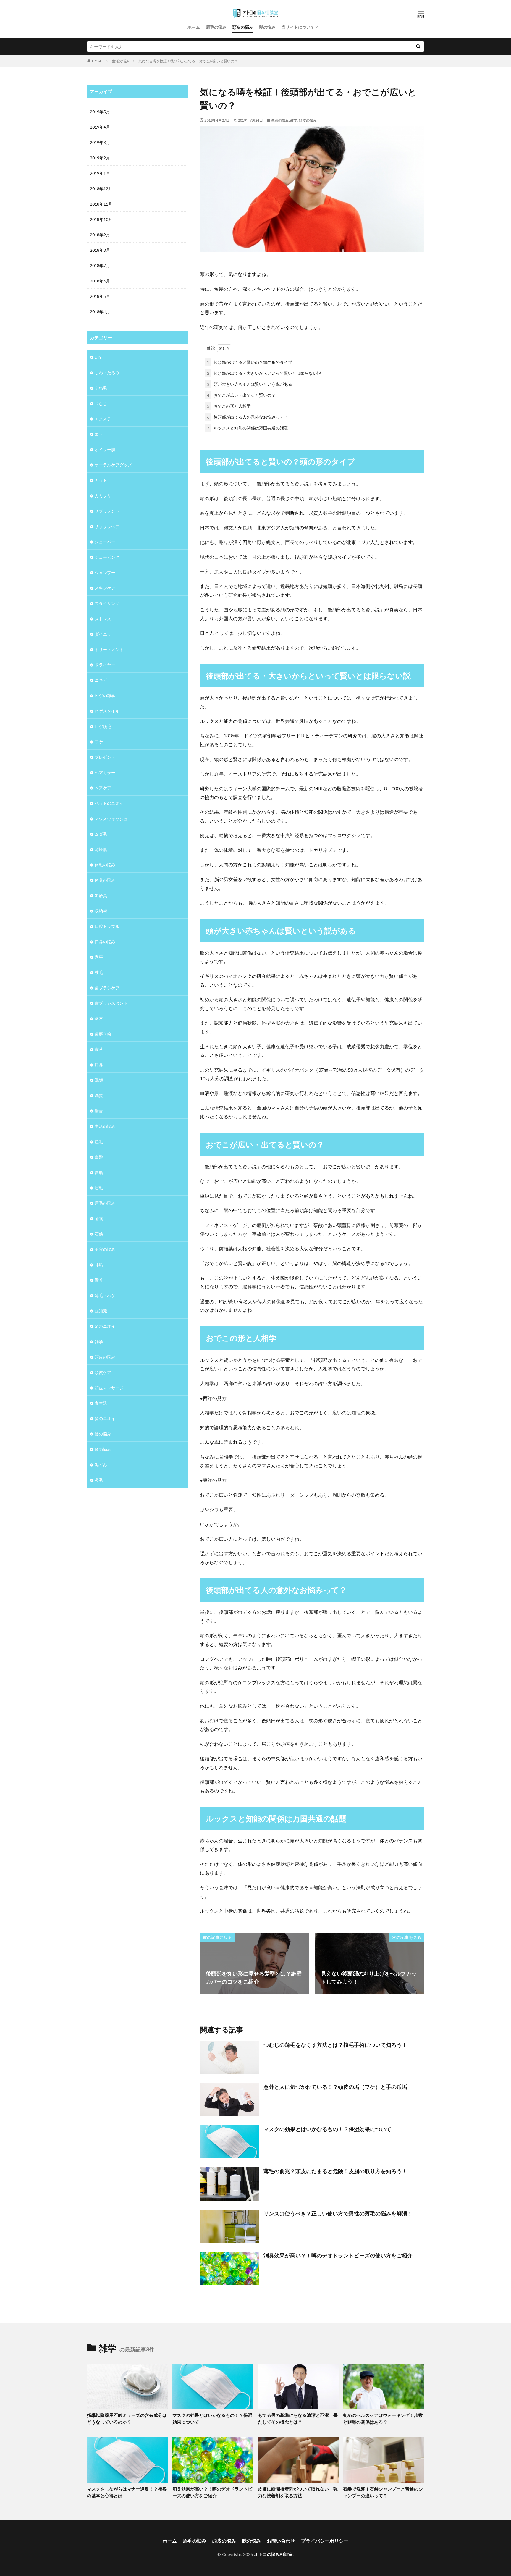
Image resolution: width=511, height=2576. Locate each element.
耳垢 (99, 1265)
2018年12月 (101, 189)
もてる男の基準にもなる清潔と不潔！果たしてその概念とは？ (298, 2418)
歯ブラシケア (107, 988)
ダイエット (105, 634)
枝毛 (99, 972)
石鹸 (99, 1234)
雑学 (294, 120)
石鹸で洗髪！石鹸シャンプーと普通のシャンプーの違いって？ (383, 2492)
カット (101, 480)
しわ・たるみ (107, 373)
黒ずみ (101, 1465)
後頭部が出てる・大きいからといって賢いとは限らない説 (264, 373)
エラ (99, 434)
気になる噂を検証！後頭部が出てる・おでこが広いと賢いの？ (188, 61)
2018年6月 (100, 281)
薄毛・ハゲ (105, 1295)
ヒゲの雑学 (105, 696)
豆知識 (101, 1311)
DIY (98, 357)
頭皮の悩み (243, 27)
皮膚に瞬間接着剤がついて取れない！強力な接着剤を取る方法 (298, 2492)
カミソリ (103, 496)
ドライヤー (105, 665)
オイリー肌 (105, 449)
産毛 (99, 1142)
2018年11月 (101, 204)
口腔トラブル (107, 926)
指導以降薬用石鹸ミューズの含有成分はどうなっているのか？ (127, 2418)
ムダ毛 (101, 834)
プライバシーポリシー (325, 2541)
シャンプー (105, 572)
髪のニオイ (105, 1418)
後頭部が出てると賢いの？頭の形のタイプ (250, 362)
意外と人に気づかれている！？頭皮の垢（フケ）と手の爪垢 (335, 2087)
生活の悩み (121, 61)
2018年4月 (100, 312)
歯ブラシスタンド (111, 1003)
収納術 (101, 911)
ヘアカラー (105, 772)
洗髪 (99, 1095)
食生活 (101, 1403)
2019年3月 (100, 142)
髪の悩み (267, 27)
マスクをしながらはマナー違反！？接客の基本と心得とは (127, 2492)
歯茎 (99, 1049)
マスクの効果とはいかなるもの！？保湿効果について (327, 2129)
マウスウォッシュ (111, 819)
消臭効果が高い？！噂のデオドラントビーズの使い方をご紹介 (338, 2255)
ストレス (103, 619)
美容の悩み (105, 1249)
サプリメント (107, 511)
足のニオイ (105, 1326)
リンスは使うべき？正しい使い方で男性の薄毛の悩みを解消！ (338, 2213)
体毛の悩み (105, 865)
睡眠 (99, 1218)
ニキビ (101, 680)
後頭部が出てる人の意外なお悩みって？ (248, 417)
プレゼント (105, 757)
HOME (97, 61)
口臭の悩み (105, 942)
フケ (99, 742)
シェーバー (105, 542)
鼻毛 (99, 1480)
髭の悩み (103, 1449)
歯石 (99, 1019)
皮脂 (99, 1172)
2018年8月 (100, 250)
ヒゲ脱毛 (103, 726)
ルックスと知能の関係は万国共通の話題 (248, 428)
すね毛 (101, 388)
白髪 (99, 1157)
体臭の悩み (105, 880)
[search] (418, 47)
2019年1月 (100, 173)
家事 (99, 957)
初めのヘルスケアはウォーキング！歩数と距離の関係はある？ (383, 2418)
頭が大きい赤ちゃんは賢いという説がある (250, 384)
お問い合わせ (281, 2541)
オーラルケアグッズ (113, 465)
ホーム (194, 27)
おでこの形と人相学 (229, 406)
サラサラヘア (107, 526)
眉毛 (99, 1188)
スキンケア (105, 588)
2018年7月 (100, 265)
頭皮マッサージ (109, 1388)
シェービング (107, 557)
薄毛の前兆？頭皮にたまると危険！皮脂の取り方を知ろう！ (335, 2171)
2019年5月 (100, 112)
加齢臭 (101, 895)
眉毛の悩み (216, 27)
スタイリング (107, 603)
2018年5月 (100, 296)
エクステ (103, 419)
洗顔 (99, 1080)
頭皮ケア (103, 1372)
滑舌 (99, 1111)
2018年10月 (101, 219)
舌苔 (99, 1280)
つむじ (101, 403)
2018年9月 (100, 235)
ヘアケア (103, 788)
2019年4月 (100, 127)
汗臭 (99, 1065)
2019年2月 (100, 158)
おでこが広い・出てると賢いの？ (241, 395)
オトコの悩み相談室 (273, 2554)
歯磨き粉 (103, 1034)
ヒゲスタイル (107, 711)
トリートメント (109, 649)
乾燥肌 (101, 849)
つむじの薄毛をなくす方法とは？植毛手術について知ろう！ (335, 2045)
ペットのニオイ (109, 803)
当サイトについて (298, 27)
